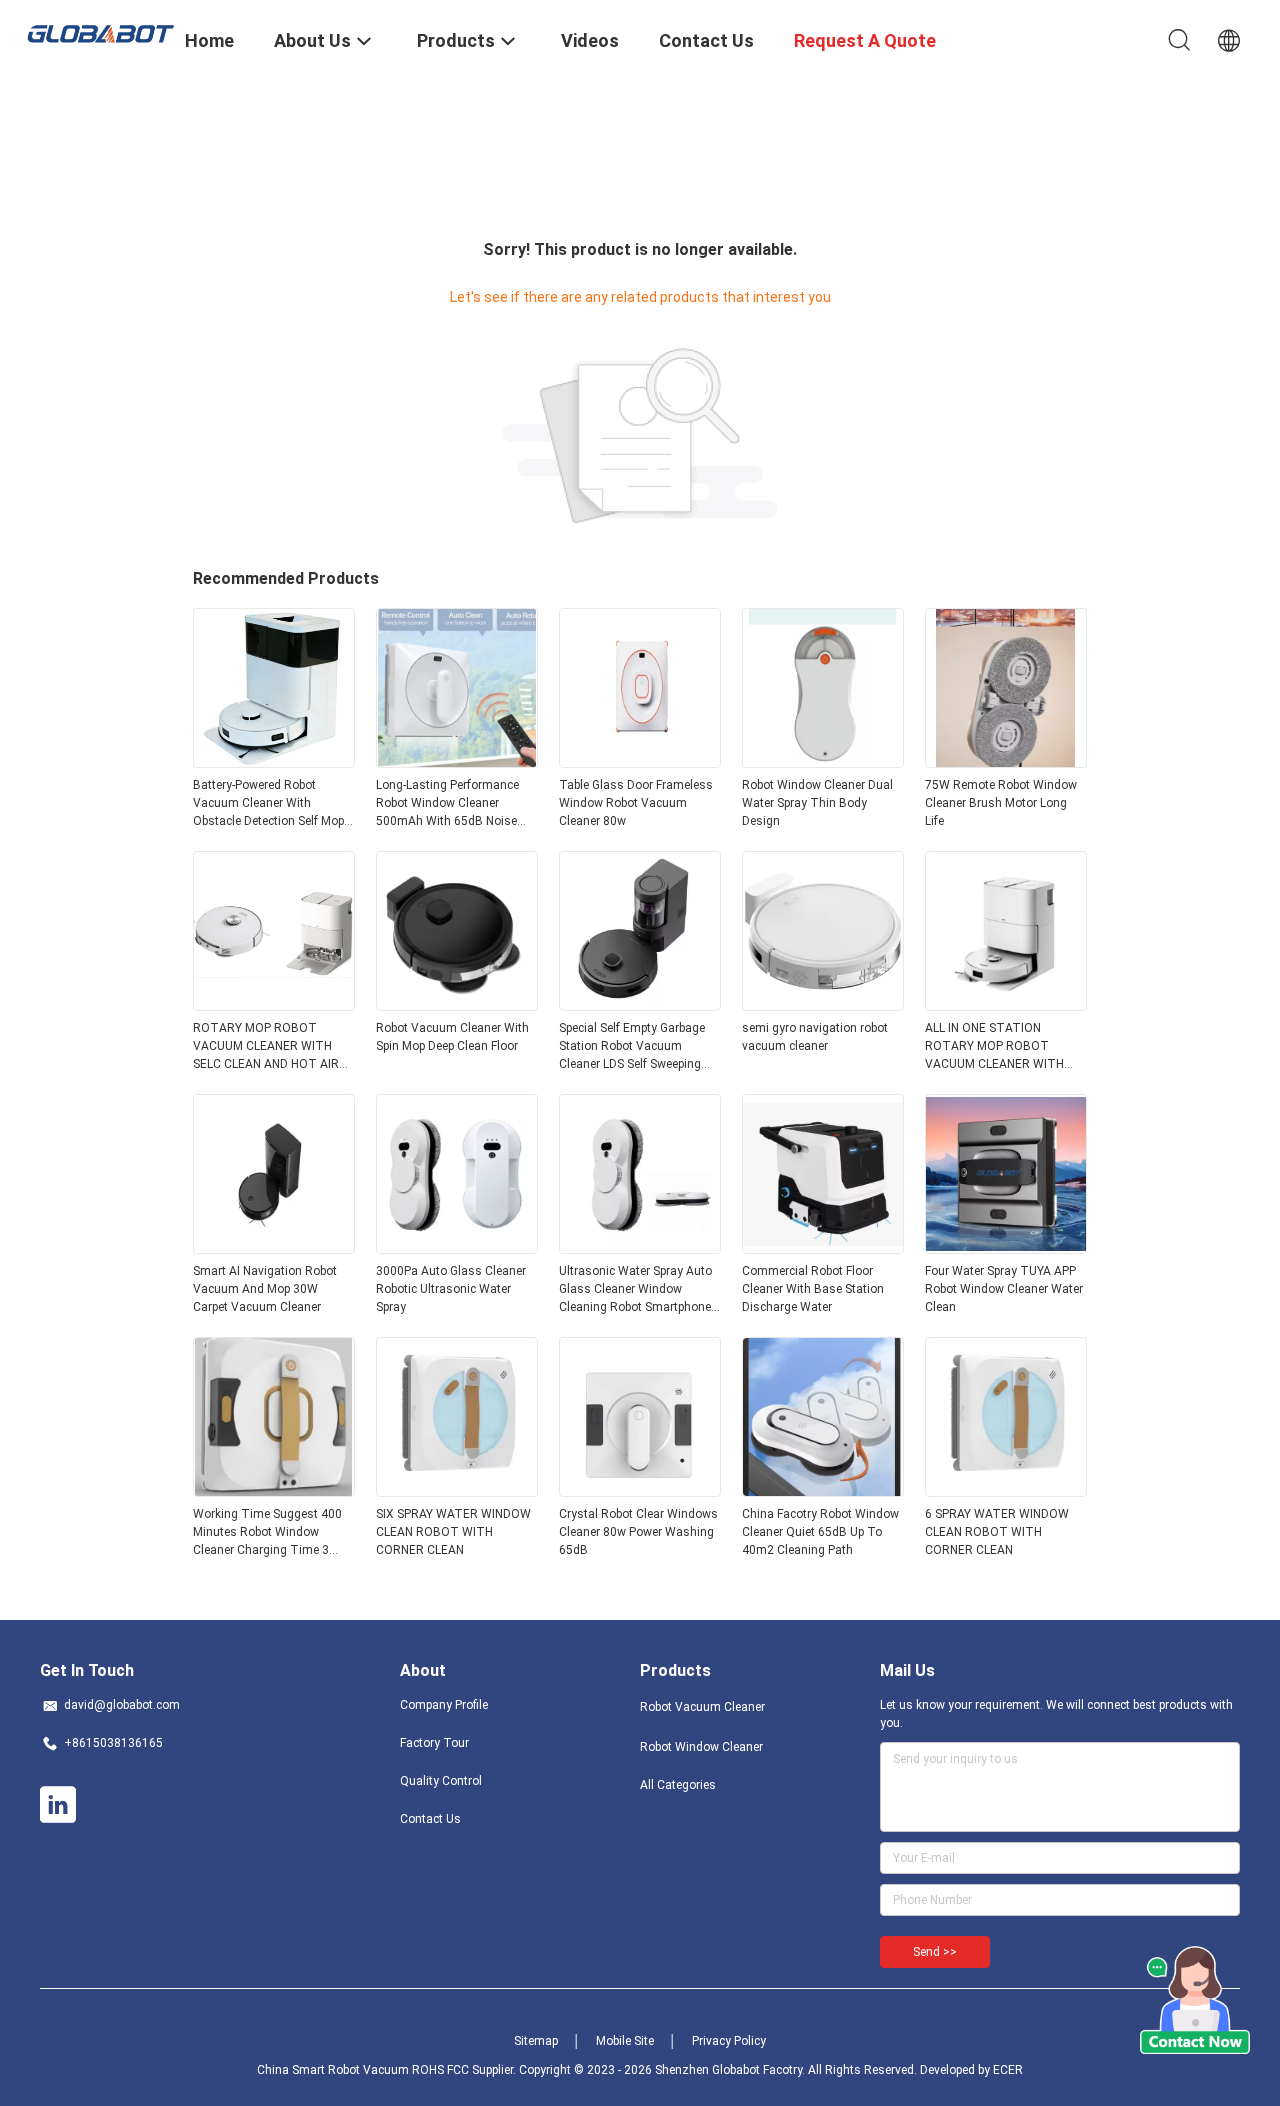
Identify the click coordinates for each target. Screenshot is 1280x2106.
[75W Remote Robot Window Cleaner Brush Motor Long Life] (1006, 762)
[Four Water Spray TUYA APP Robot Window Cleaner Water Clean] (1006, 1248)
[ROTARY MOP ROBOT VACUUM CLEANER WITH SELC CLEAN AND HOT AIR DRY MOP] (274, 1005)
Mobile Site (625, 2041)
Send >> (935, 1952)
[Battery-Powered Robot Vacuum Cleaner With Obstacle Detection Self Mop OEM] (274, 762)
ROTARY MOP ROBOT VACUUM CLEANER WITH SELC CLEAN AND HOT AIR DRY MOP (266, 1047)
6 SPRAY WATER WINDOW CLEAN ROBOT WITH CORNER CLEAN (997, 1532)
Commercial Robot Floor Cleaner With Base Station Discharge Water (813, 1289)
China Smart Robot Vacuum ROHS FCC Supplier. (388, 2070)
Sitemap (536, 2041)
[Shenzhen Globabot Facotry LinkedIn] (58, 1805)
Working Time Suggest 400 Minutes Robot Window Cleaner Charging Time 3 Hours (267, 1533)
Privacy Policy (729, 2041)
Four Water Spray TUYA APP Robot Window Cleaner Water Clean (1004, 1289)
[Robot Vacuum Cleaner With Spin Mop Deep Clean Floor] (457, 1005)
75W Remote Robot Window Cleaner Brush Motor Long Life (1001, 803)
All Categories (678, 1785)
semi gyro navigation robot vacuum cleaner (815, 1037)
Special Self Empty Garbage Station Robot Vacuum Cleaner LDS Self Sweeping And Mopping (632, 1047)
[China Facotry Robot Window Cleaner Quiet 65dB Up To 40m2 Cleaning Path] (823, 1491)
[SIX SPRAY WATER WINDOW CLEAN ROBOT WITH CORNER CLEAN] (457, 1491)
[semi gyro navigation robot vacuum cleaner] (823, 1005)
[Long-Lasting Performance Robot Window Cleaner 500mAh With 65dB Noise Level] (457, 762)
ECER (1008, 2070)
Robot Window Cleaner (701, 1747)
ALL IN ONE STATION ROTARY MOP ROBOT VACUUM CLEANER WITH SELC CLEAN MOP (994, 1047)
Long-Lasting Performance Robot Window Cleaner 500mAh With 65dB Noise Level (447, 804)
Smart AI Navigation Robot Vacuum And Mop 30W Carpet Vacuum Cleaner (265, 1289)
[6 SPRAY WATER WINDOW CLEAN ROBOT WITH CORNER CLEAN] (1006, 1491)
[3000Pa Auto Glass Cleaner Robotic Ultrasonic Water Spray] (457, 1248)
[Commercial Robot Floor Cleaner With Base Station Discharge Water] (823, 1248)
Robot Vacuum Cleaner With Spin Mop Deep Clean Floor (452, 1037)
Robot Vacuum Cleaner (702, 1707)
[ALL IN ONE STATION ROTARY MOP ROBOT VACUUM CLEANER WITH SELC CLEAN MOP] (1006, 1005)
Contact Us (430, 1819)
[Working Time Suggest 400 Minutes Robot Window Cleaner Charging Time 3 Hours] (274, 1491)
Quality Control (441, 1781)
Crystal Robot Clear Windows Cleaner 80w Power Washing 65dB (638, 1532)
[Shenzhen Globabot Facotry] (100, 32)
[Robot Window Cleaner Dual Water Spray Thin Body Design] (823, 762)
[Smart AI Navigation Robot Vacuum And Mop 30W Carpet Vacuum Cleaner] (274, 1248)
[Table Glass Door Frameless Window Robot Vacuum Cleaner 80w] (640, 762)
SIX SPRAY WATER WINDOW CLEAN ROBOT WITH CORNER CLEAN (453, 1532)
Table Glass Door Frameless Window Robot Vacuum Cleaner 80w (636, 803)
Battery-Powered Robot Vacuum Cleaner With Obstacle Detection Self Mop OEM (268, 804)
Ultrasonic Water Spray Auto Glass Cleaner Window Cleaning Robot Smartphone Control (635, 1290)
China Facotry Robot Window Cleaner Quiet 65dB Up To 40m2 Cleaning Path (820, 1532)
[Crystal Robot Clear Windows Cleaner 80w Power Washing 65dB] (640, 1491)
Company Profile (444, 1705)
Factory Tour (434, 1743)
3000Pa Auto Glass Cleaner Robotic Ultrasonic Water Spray (451, 1289)
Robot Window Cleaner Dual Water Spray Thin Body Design (817, 803)
